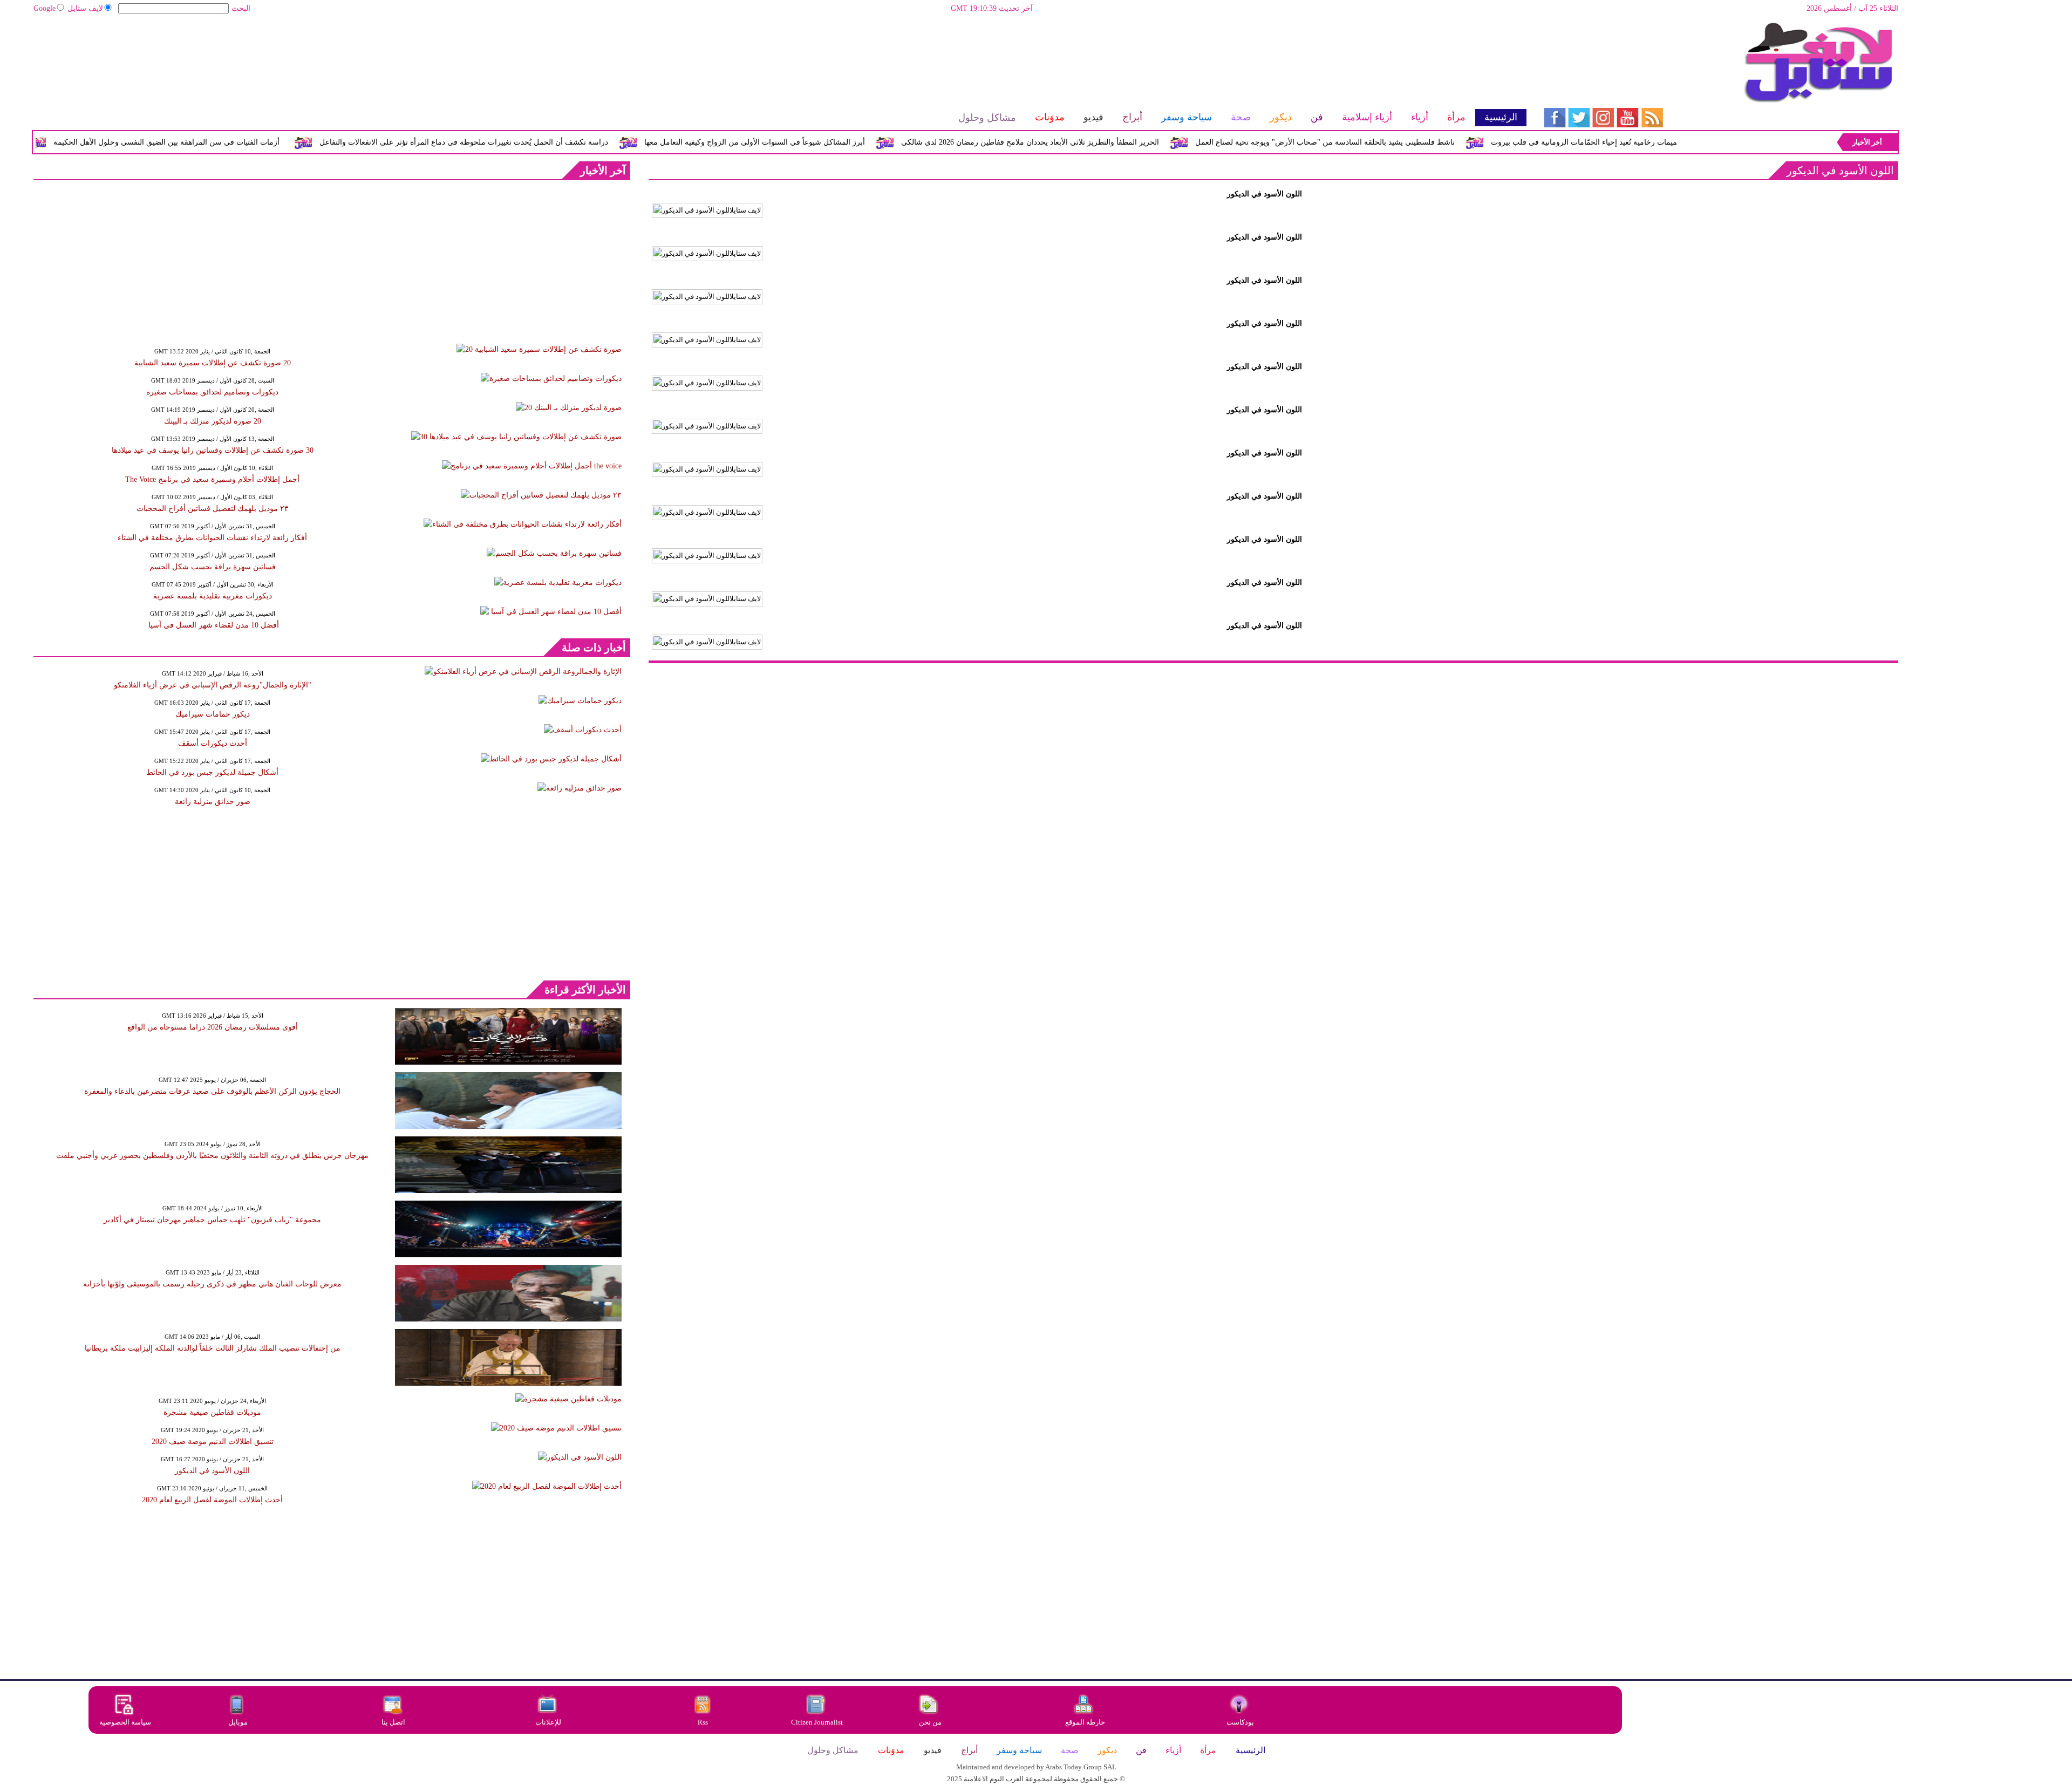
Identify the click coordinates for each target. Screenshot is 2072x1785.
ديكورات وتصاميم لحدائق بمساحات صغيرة (212, 392)
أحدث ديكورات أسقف (213, 743)
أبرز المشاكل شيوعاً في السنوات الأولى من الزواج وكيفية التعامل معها (844, 142)
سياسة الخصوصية (125, 1722)
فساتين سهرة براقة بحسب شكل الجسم (213, 567)
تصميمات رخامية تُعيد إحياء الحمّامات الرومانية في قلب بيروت (1678, 142)
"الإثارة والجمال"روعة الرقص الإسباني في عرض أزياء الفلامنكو (213, 685)
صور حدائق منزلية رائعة (213, 802)
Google (45, 8)
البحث (241, 8)
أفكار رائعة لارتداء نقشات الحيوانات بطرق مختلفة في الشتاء (212, 538)
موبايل (239, 1722)
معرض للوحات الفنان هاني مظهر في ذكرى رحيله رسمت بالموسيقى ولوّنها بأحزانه (212, 1284)
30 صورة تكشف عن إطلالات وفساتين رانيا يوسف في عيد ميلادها (213, 450)
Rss (704, 1722)
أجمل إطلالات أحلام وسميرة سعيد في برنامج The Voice (212, 479)
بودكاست (1240, 1722)
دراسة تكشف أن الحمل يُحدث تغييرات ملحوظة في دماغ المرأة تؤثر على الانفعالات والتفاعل (553, 142)
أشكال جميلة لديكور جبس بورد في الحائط (212, 772)
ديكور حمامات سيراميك (213, 714)
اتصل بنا (393, 1722)
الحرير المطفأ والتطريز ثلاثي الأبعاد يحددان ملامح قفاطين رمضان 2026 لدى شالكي (1120, 142)
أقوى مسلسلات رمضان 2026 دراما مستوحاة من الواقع (213, 1027)
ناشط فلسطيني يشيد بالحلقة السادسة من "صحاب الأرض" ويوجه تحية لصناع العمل (1415, 142)
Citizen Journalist (817, 1722)
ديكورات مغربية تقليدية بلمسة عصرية (213, 596)
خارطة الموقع (1085, 1722)
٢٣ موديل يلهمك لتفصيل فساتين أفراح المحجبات (213, 509)
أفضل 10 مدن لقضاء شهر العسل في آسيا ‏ (213, 625)
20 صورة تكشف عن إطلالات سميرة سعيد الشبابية (213, 363)
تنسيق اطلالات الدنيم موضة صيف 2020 (213, 1442)
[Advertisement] (779, 57)
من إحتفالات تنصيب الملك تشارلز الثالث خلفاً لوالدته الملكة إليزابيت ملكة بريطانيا (213, 1348)
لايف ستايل (85, 8)
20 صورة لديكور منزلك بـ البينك (213, 421)
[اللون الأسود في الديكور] (707, 210)
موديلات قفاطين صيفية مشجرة (212, 1412)
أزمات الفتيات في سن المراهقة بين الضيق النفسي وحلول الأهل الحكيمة (256, 142)
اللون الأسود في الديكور (212, 1471)
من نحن (930, 1722)
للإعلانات (548, 1722)
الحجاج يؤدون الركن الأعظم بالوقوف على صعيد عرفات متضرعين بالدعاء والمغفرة (212, 1091)
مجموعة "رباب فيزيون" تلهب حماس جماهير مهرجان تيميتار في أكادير (212, 1220)
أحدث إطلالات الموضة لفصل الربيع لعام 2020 (212, 1500)
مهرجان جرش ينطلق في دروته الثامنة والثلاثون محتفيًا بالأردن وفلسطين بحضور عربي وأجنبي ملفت (212, 1156)
